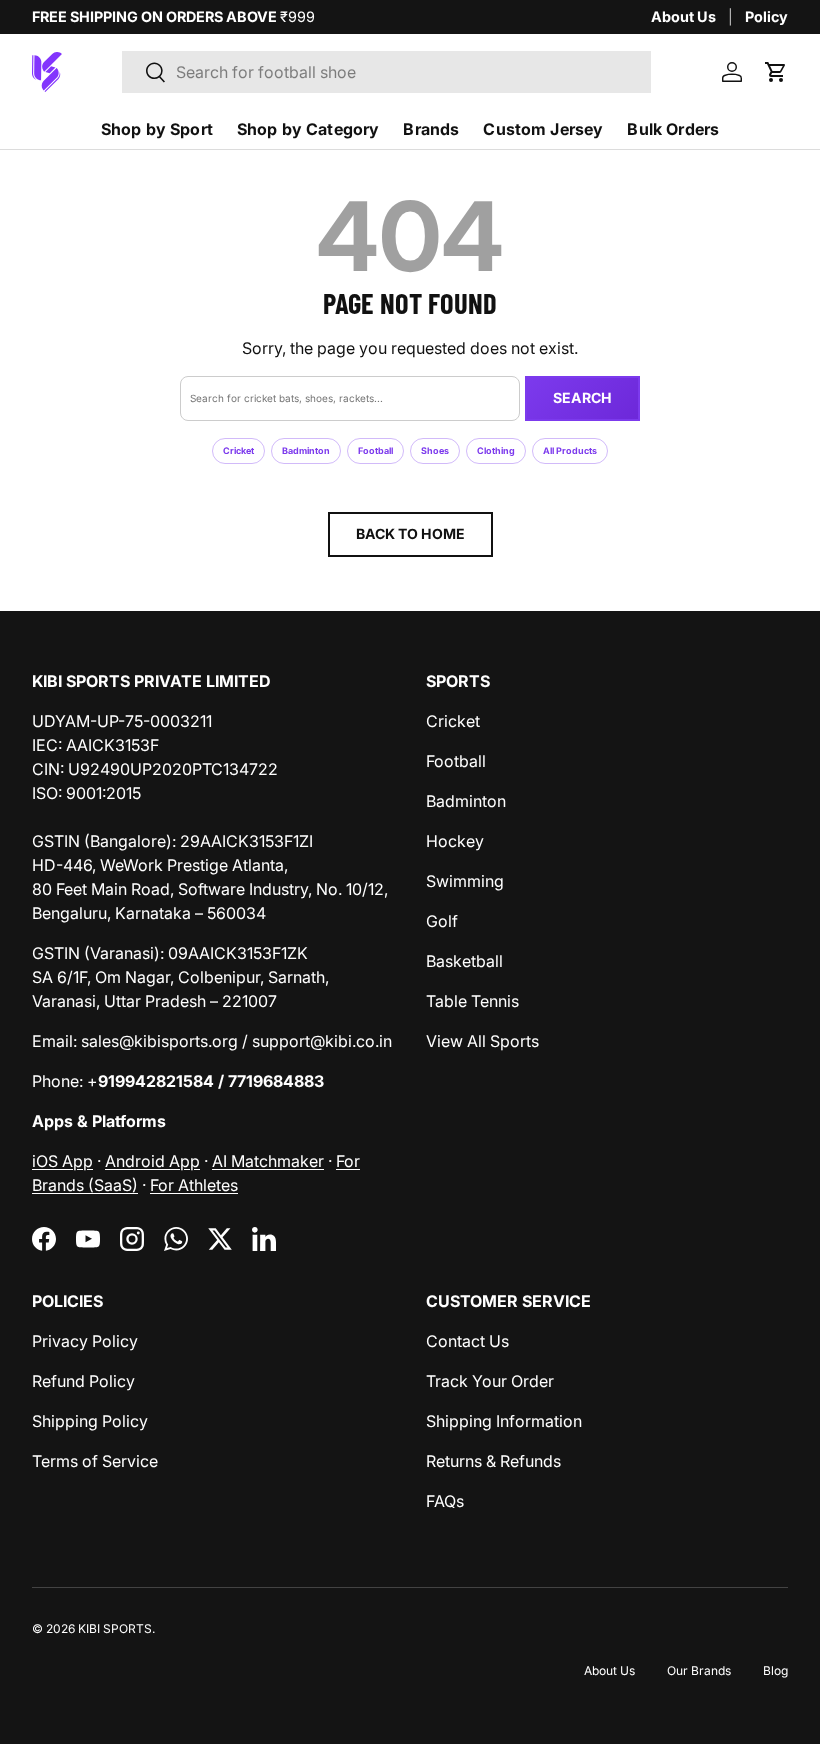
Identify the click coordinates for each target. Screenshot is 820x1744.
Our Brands (699, 1670)
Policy (766, 16)
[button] (776, 72)
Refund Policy (83, 1381)
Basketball (464, 961)
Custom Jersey (543, 129)
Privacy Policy (85, 1341)
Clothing (496, 450)
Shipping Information (504, 1421)
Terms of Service (95, 1461)
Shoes (435, 450)
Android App (152, 1161)
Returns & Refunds (493, 1461)
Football (375, 450)
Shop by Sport (157, 129)
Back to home (410, 533)
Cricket (238, 450)
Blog (775, 1670)
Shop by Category (308, 129)
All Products (570, 450)
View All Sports (482, 1041)
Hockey (455, 841)
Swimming (465, 881)
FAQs (445, 1501)
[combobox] (386, 72)
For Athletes (194, 1185)
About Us (683, 16)
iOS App (62, 1161)
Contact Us (467, 1341)
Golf (442, 921)
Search (582, 397)
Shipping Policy (90, 1421)
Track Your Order (490, 1381)
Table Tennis (472, 1001)
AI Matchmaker (268, 1161)
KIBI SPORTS (115, 1628)
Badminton (306, 450)
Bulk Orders (673, 129)
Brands (431, 129)
